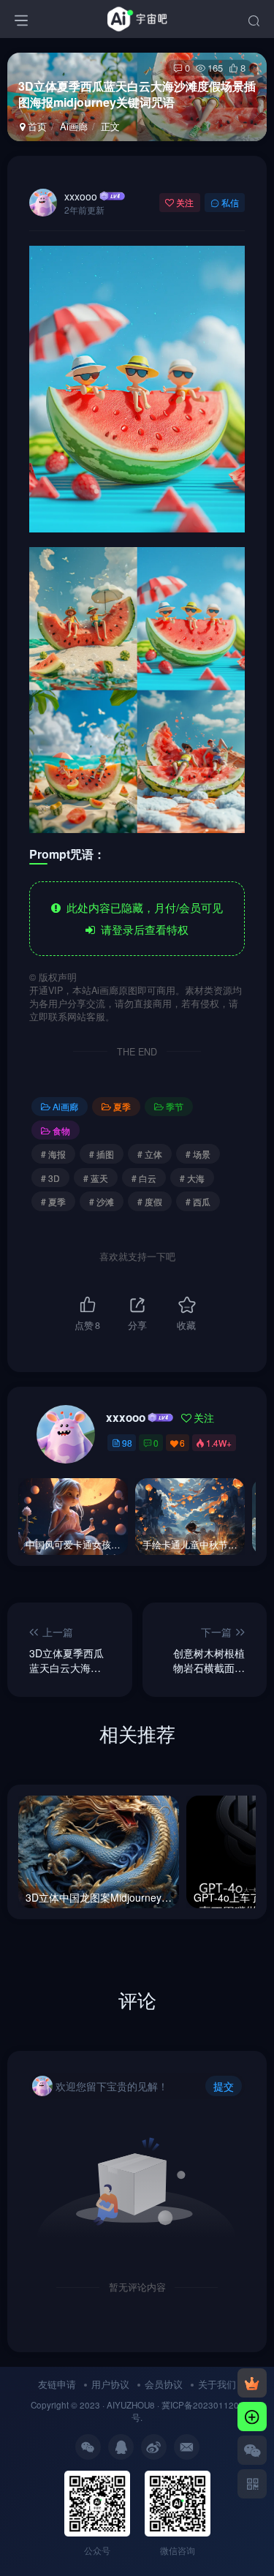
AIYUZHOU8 (131, 2405)
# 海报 (53, 1154)
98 (127, 1443)
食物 (61, 1130)
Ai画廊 (74, 126)
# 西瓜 (198, 1201)
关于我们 (217, 2384)
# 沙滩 (102, 1201)
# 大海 (192, 1178)
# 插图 (102, 1154)
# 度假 (150, 1201)
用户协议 (110, 2384)
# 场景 (198, 1154)
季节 (175, 1106)
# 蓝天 (96, 1178)
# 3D (50, 1178)
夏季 (122, 1106)
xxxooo (81, 196)
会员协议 (164, 2384)
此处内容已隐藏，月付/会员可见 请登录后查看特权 (142, 918)
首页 (36, 126)
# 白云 (144, 1178)
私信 (230, 202)
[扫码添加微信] (252, 2450)
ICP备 (182, 2405)
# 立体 (150, 1154)
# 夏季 (53, 1201)
